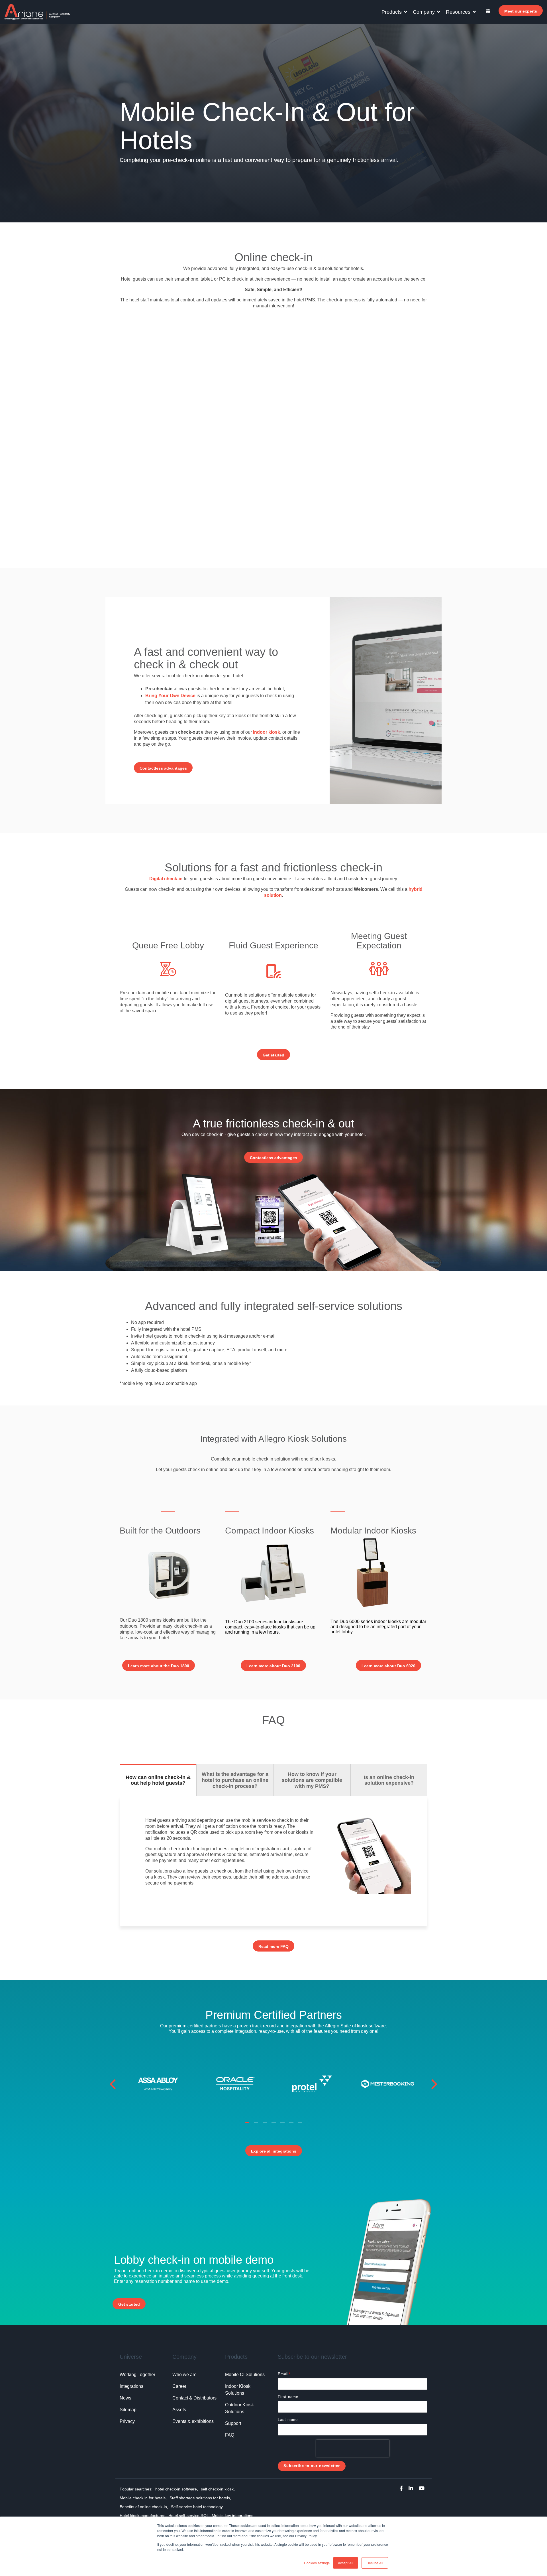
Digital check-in (166, 879)
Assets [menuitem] (179, 2410)
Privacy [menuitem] (127, 2421)
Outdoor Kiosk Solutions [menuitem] (240, 2408)
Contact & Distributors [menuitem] (194, 2398)
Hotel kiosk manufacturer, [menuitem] (143, 2516)
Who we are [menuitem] (184, 2375)
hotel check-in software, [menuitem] (177, 2489)
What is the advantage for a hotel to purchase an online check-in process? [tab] (235, 1780)
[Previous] (115, 2084)
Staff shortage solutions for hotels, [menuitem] (200, 2498)
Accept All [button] (346, 2563)
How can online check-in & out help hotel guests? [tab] (158, 1780)
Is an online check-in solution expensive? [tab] (389, 1780)
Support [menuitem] (233, 2423)
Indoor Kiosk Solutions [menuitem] (238, 2390)
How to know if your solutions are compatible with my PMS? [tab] (312, 1780)
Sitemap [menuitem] (128, 2410)
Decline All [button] (375, 2563)
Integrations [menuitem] (131, 2386)
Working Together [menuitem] (137, 2375)
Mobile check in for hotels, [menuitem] (143, 2498)
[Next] (432, 2084)
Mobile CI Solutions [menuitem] (245, 2375)
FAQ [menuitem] (230, 2435)
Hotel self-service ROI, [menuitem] (189, 2516)
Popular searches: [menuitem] (136, 2489)
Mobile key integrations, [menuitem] (233, 2516)
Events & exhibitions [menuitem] (193, 2421)
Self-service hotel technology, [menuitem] (197, 2507)
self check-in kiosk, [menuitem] (218, 2489)
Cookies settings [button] (317, 2563)
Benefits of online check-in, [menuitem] (144, 2507)
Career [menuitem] (179, 2386)
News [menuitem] (125, 2398)
